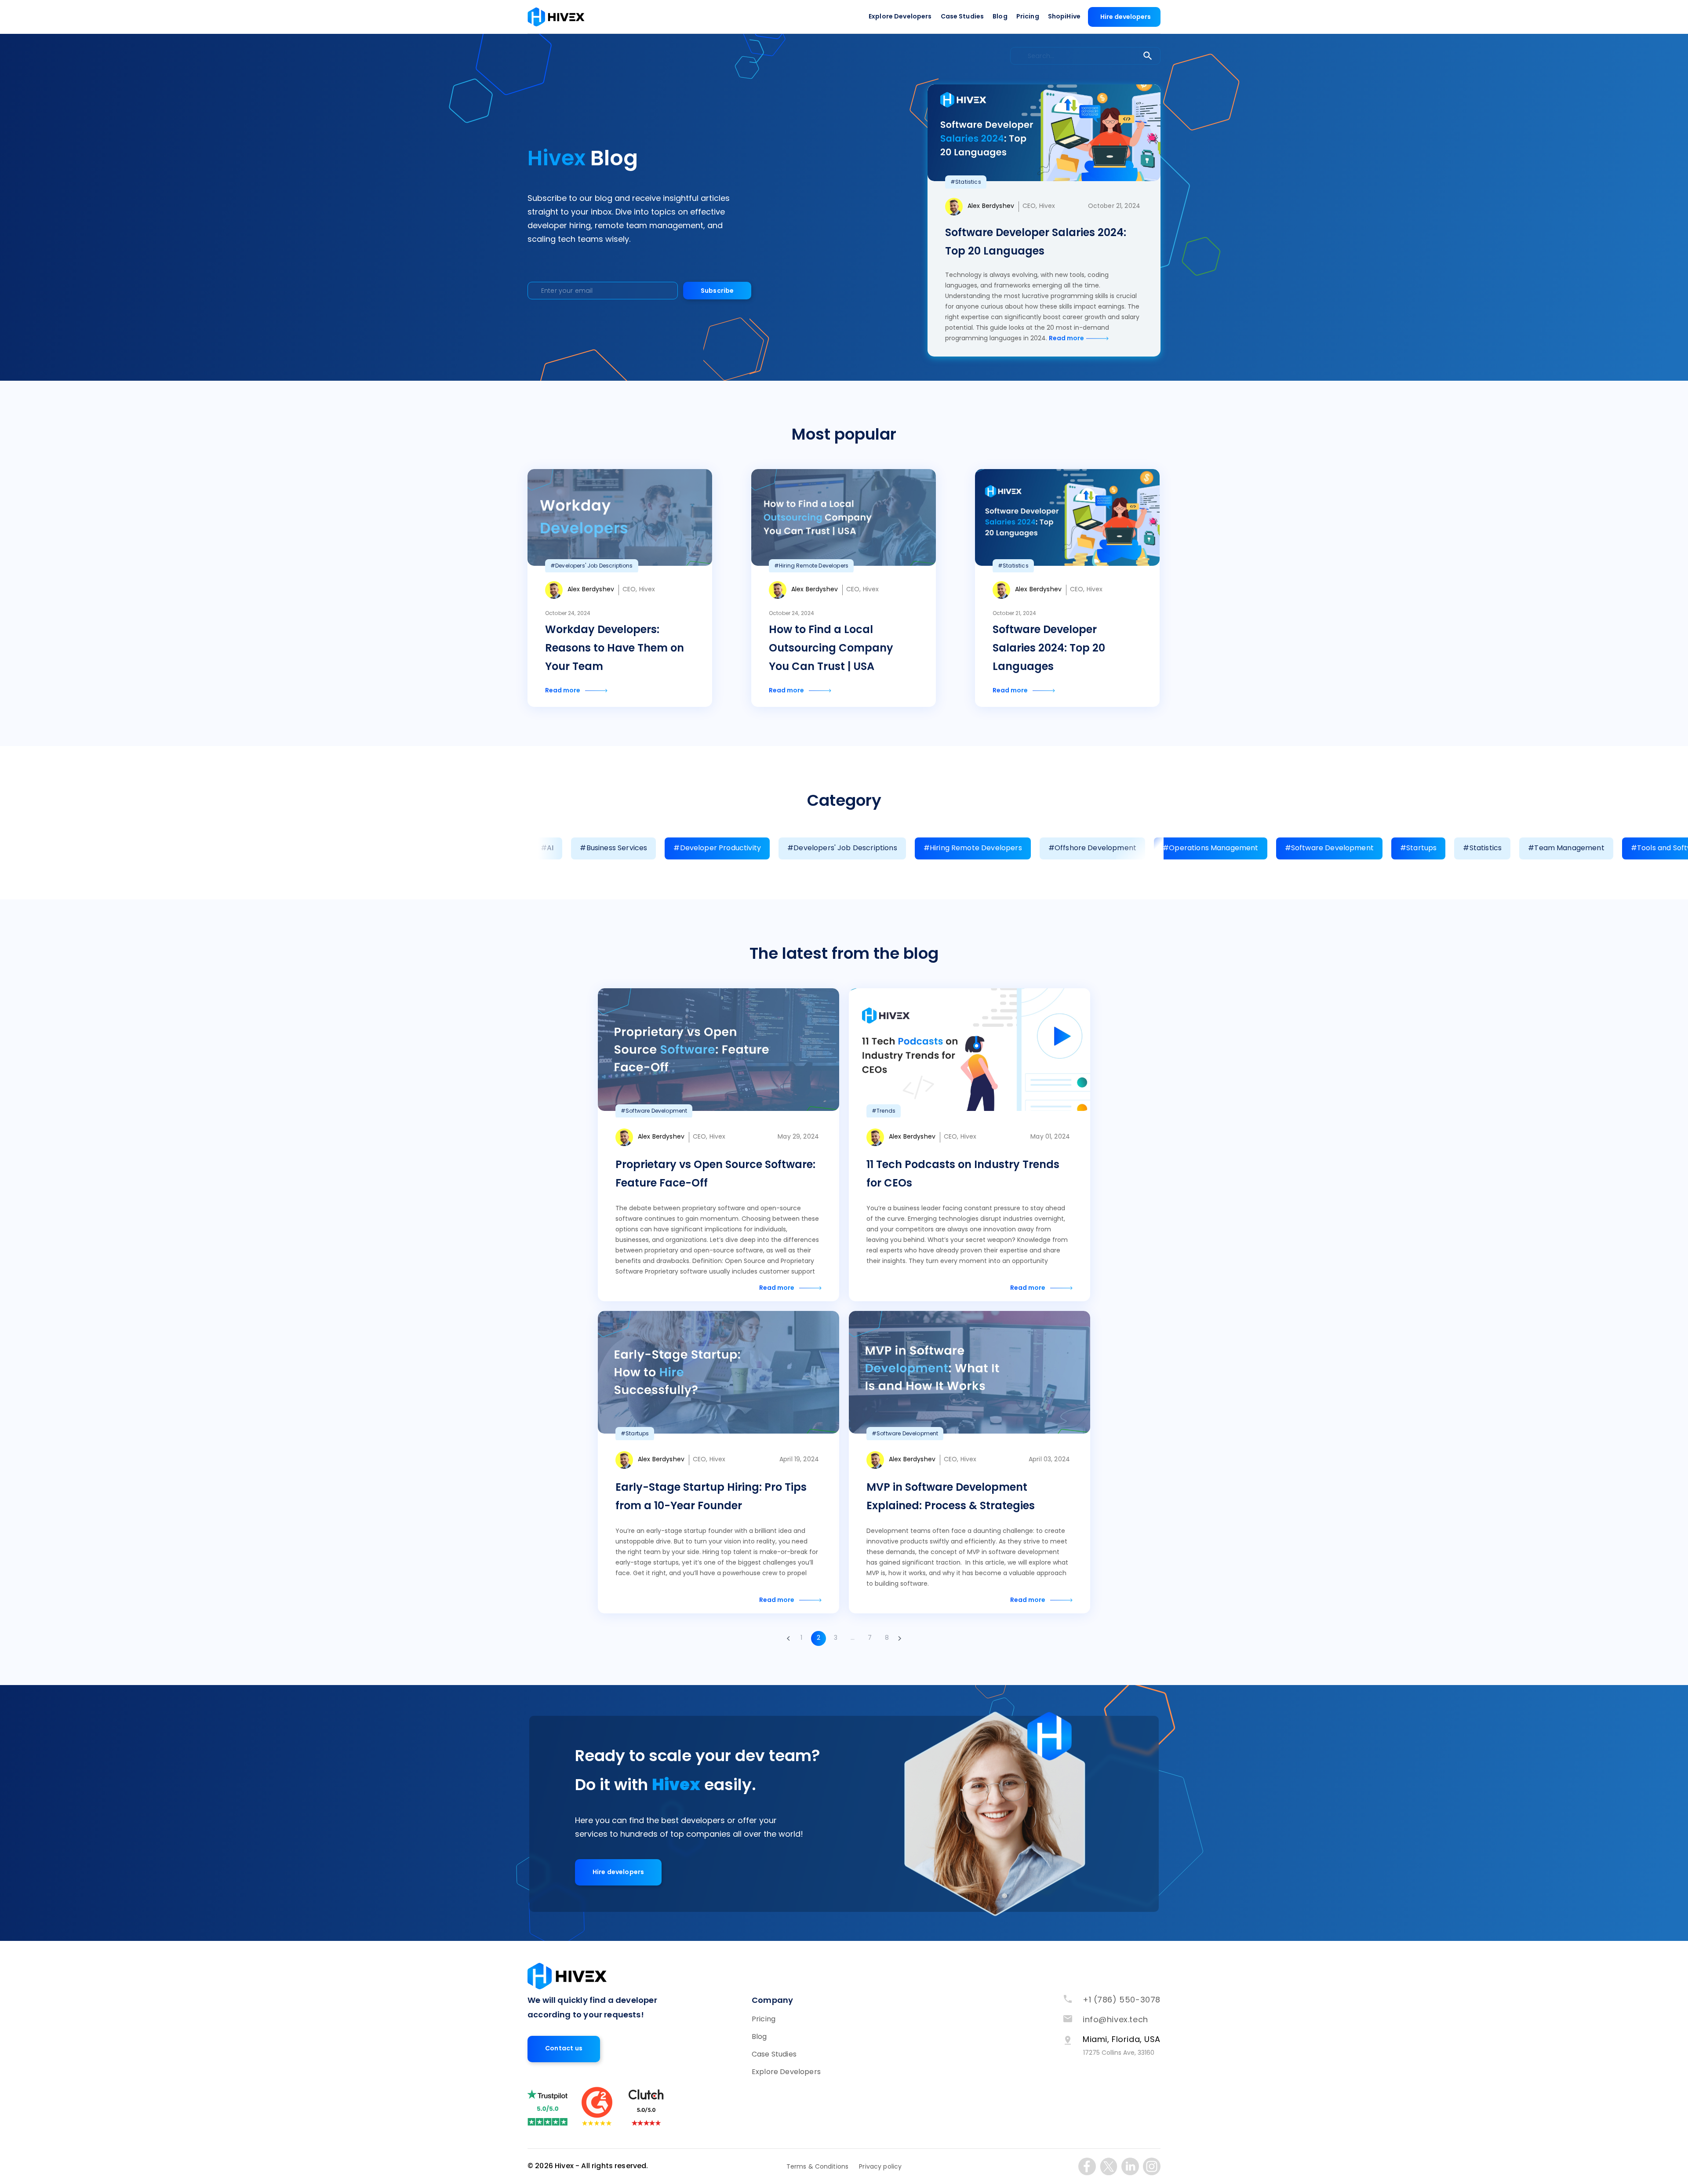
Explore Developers (900, 17)
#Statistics (1482, 848)
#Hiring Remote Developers (973, 848)
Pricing (1028, 17)
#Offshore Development (1092, 848)
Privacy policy (880, 2167)
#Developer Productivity (717, 848)
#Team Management (1566, 848)
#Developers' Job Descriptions (842, 848)
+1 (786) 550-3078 (1122, 2000)
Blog (1000, 17)
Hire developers (1126, 17)
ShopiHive (1064, 17)
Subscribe (717, 291)
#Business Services (613, 848)
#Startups (1418, 848)
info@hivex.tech (1115, 2020)
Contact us (564, 2049)
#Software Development (1329, 848)
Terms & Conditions (818, 2167)
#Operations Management (1211, 848)
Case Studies (962, 17)
